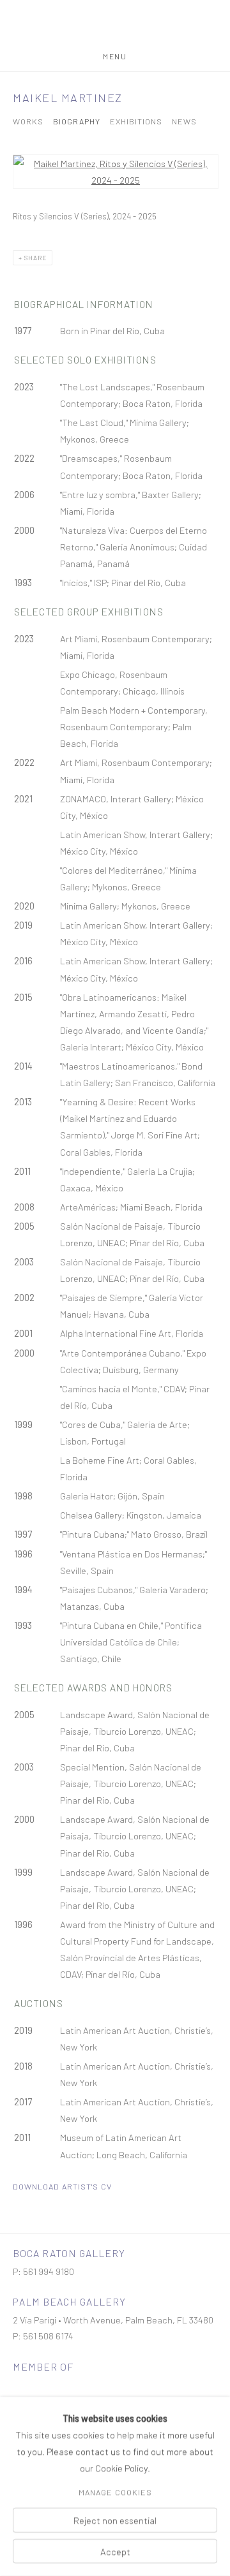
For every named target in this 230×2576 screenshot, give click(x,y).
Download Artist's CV (62, 2186)
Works (28, 121)
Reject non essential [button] (115, 2521)
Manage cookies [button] (115, 2492)
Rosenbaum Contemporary (115, 26)
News (184, 121)
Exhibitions (136, 121)
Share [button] (35, 258)
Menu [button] (115, 56)
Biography (77, 121)
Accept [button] (115, 2551)
